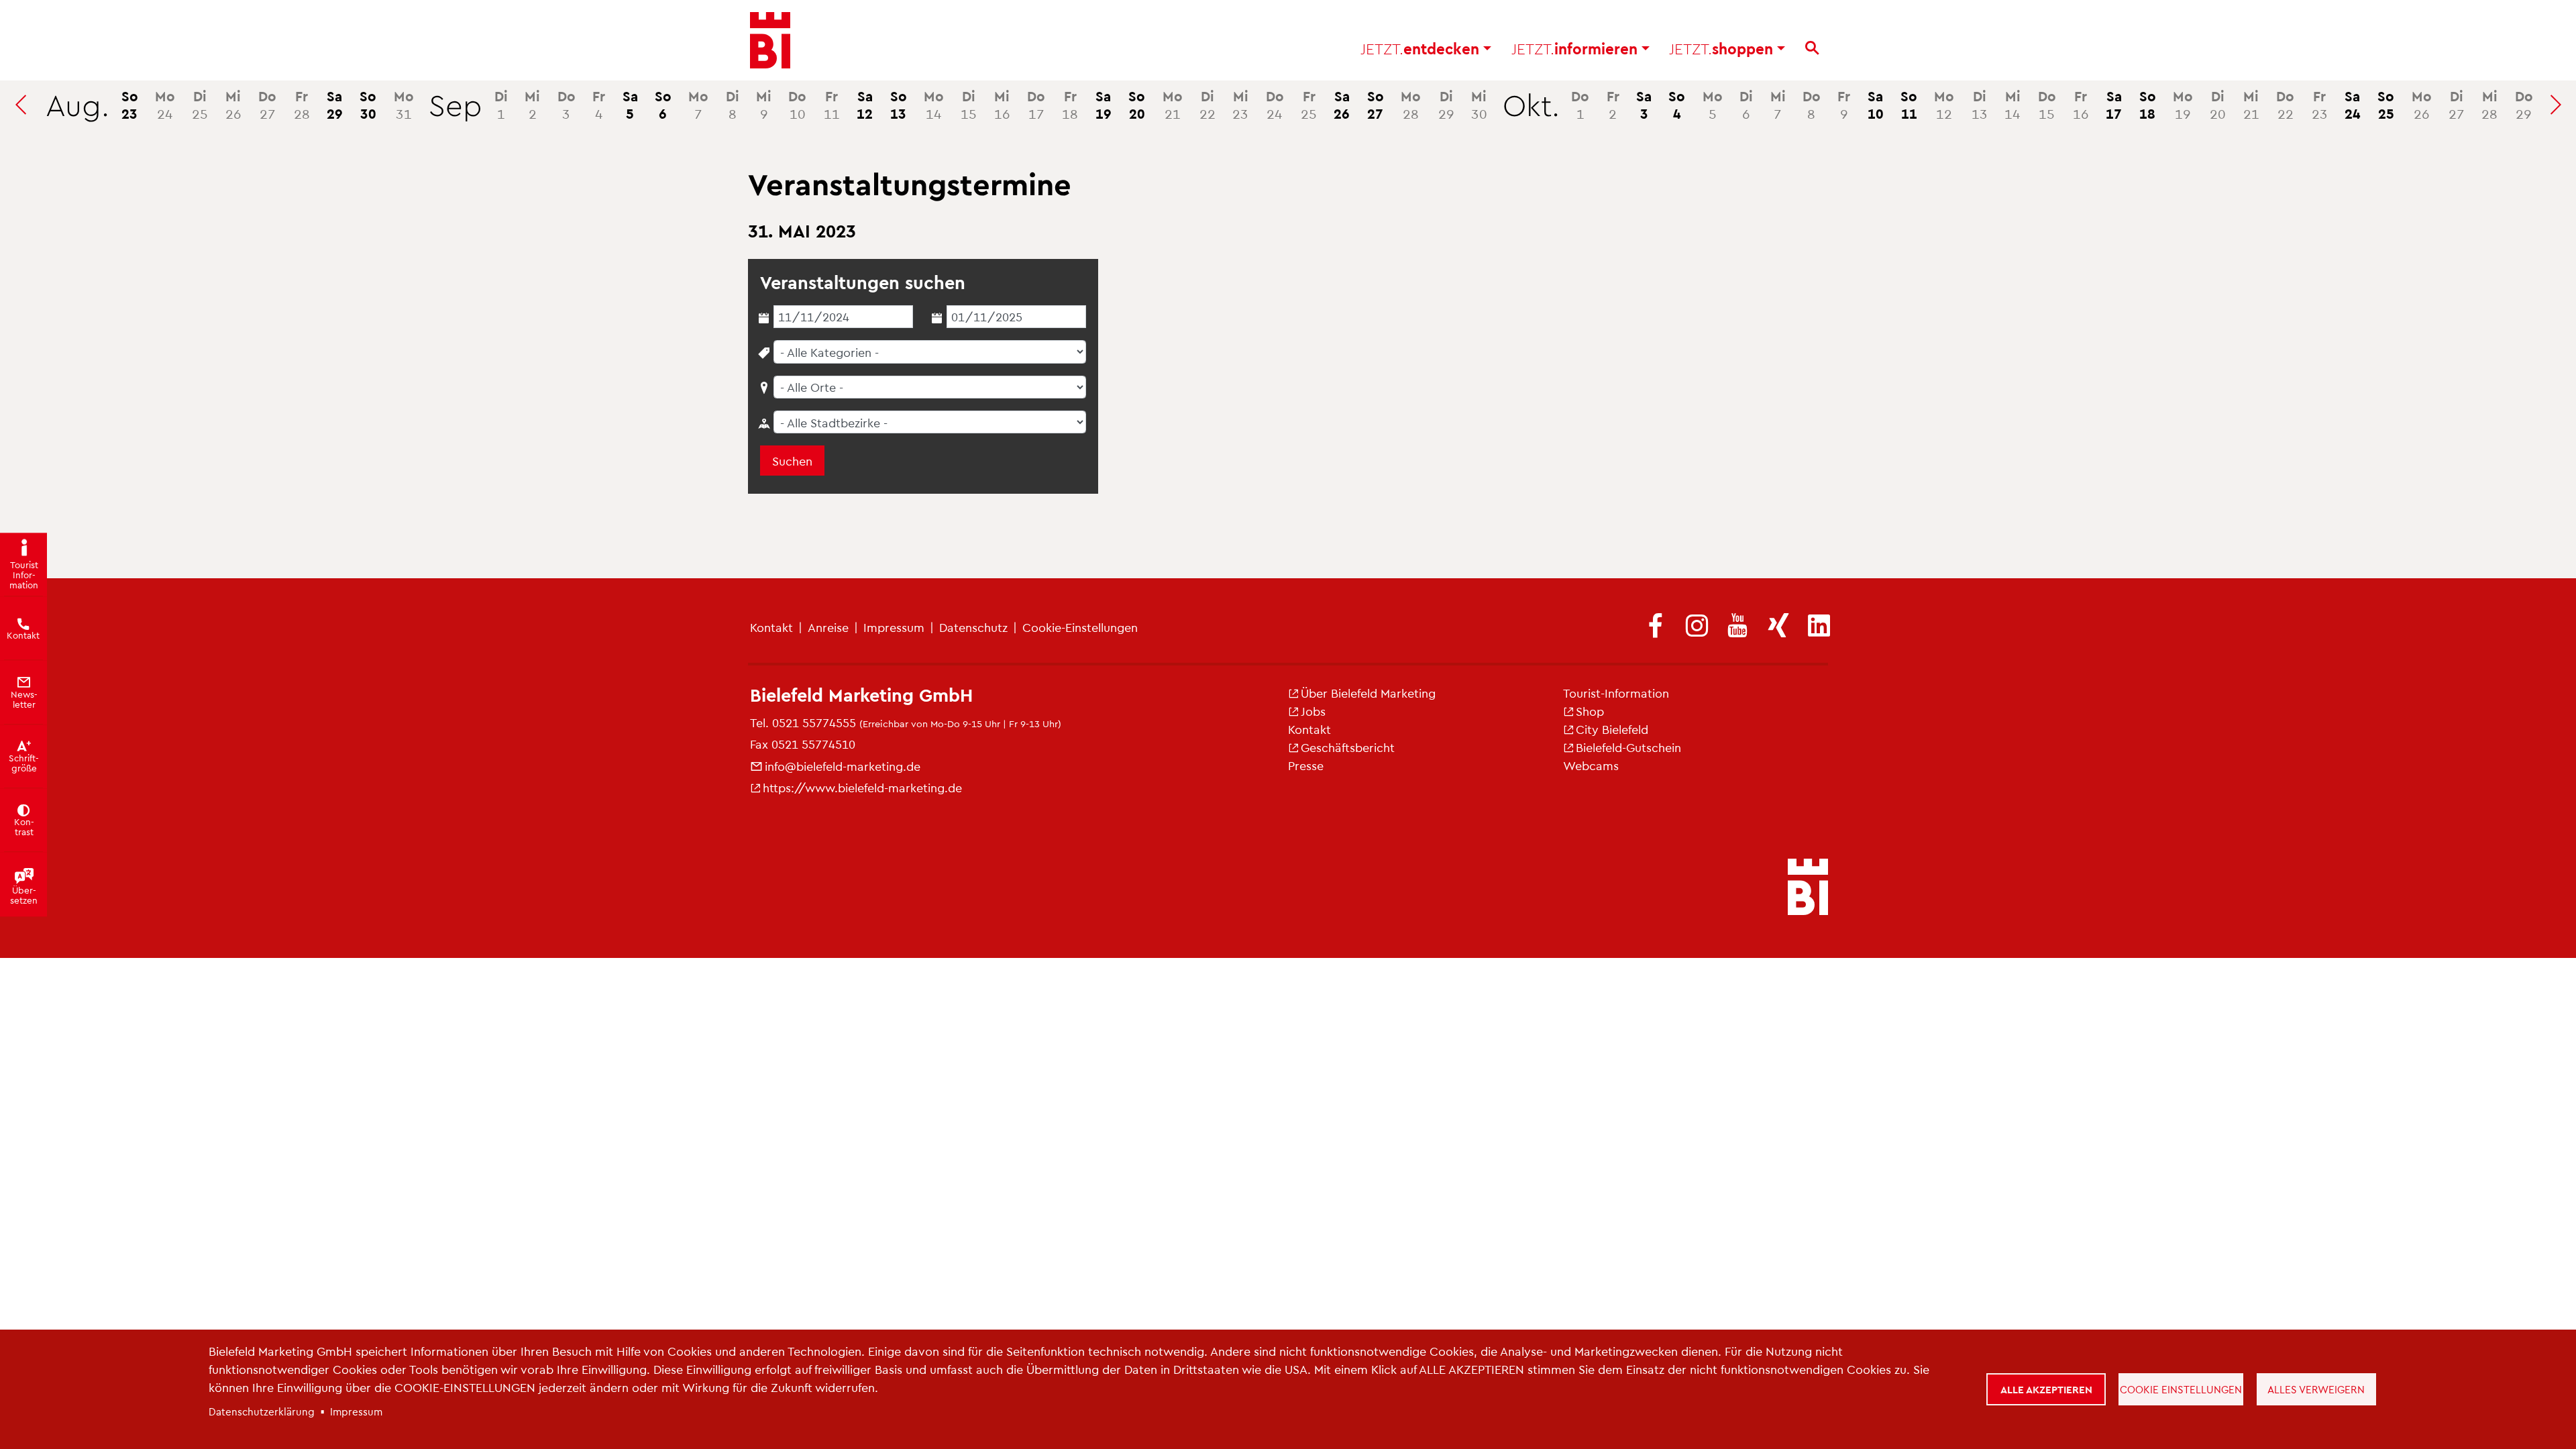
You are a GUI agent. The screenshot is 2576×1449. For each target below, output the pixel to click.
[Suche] (1812, 48)
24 (165, 104)
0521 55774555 (814, 722)
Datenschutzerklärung (262, 1411)
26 (233, 104)
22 (1207, 104)
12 (865, 104)
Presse (1306, 765)
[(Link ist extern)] (1656, 627)
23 (130, 104)
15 (969, 104)
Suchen (792, 461)
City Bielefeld (1612, 729)
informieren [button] (1576, 48)
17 (1036, 104)
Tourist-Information (1616, 693)
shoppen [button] (1723, 48)
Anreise (828, 627)
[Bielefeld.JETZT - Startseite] (770, 40)
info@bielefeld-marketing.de (843, 766)
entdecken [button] (1422, 48)
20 (1137, 104)
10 (797, 104)
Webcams (1591, 765)
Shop (1590, 711)
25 (200, 104)
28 (302, 104)
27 (267, 104)
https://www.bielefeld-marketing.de (862, 787)
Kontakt (771, 627)
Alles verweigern (2316, 1389)
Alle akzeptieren (2046, 1389)
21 (1173, 104)
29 (335, 104)
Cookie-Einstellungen (1080, 627)
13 (899, 104)
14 (934, 104)
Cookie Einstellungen (2181, 1389)
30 (368, 104)
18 (1070, 104)
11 (832, 104)
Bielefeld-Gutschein (1628, 747)
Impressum (894, 627)
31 (404, 104)
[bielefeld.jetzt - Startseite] (1808, 888)
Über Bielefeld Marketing (1368, 693)
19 (1104, 104)
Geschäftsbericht (1348, 747)
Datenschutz (973, 627)
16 (1002, 104)
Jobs (1313, 711)
